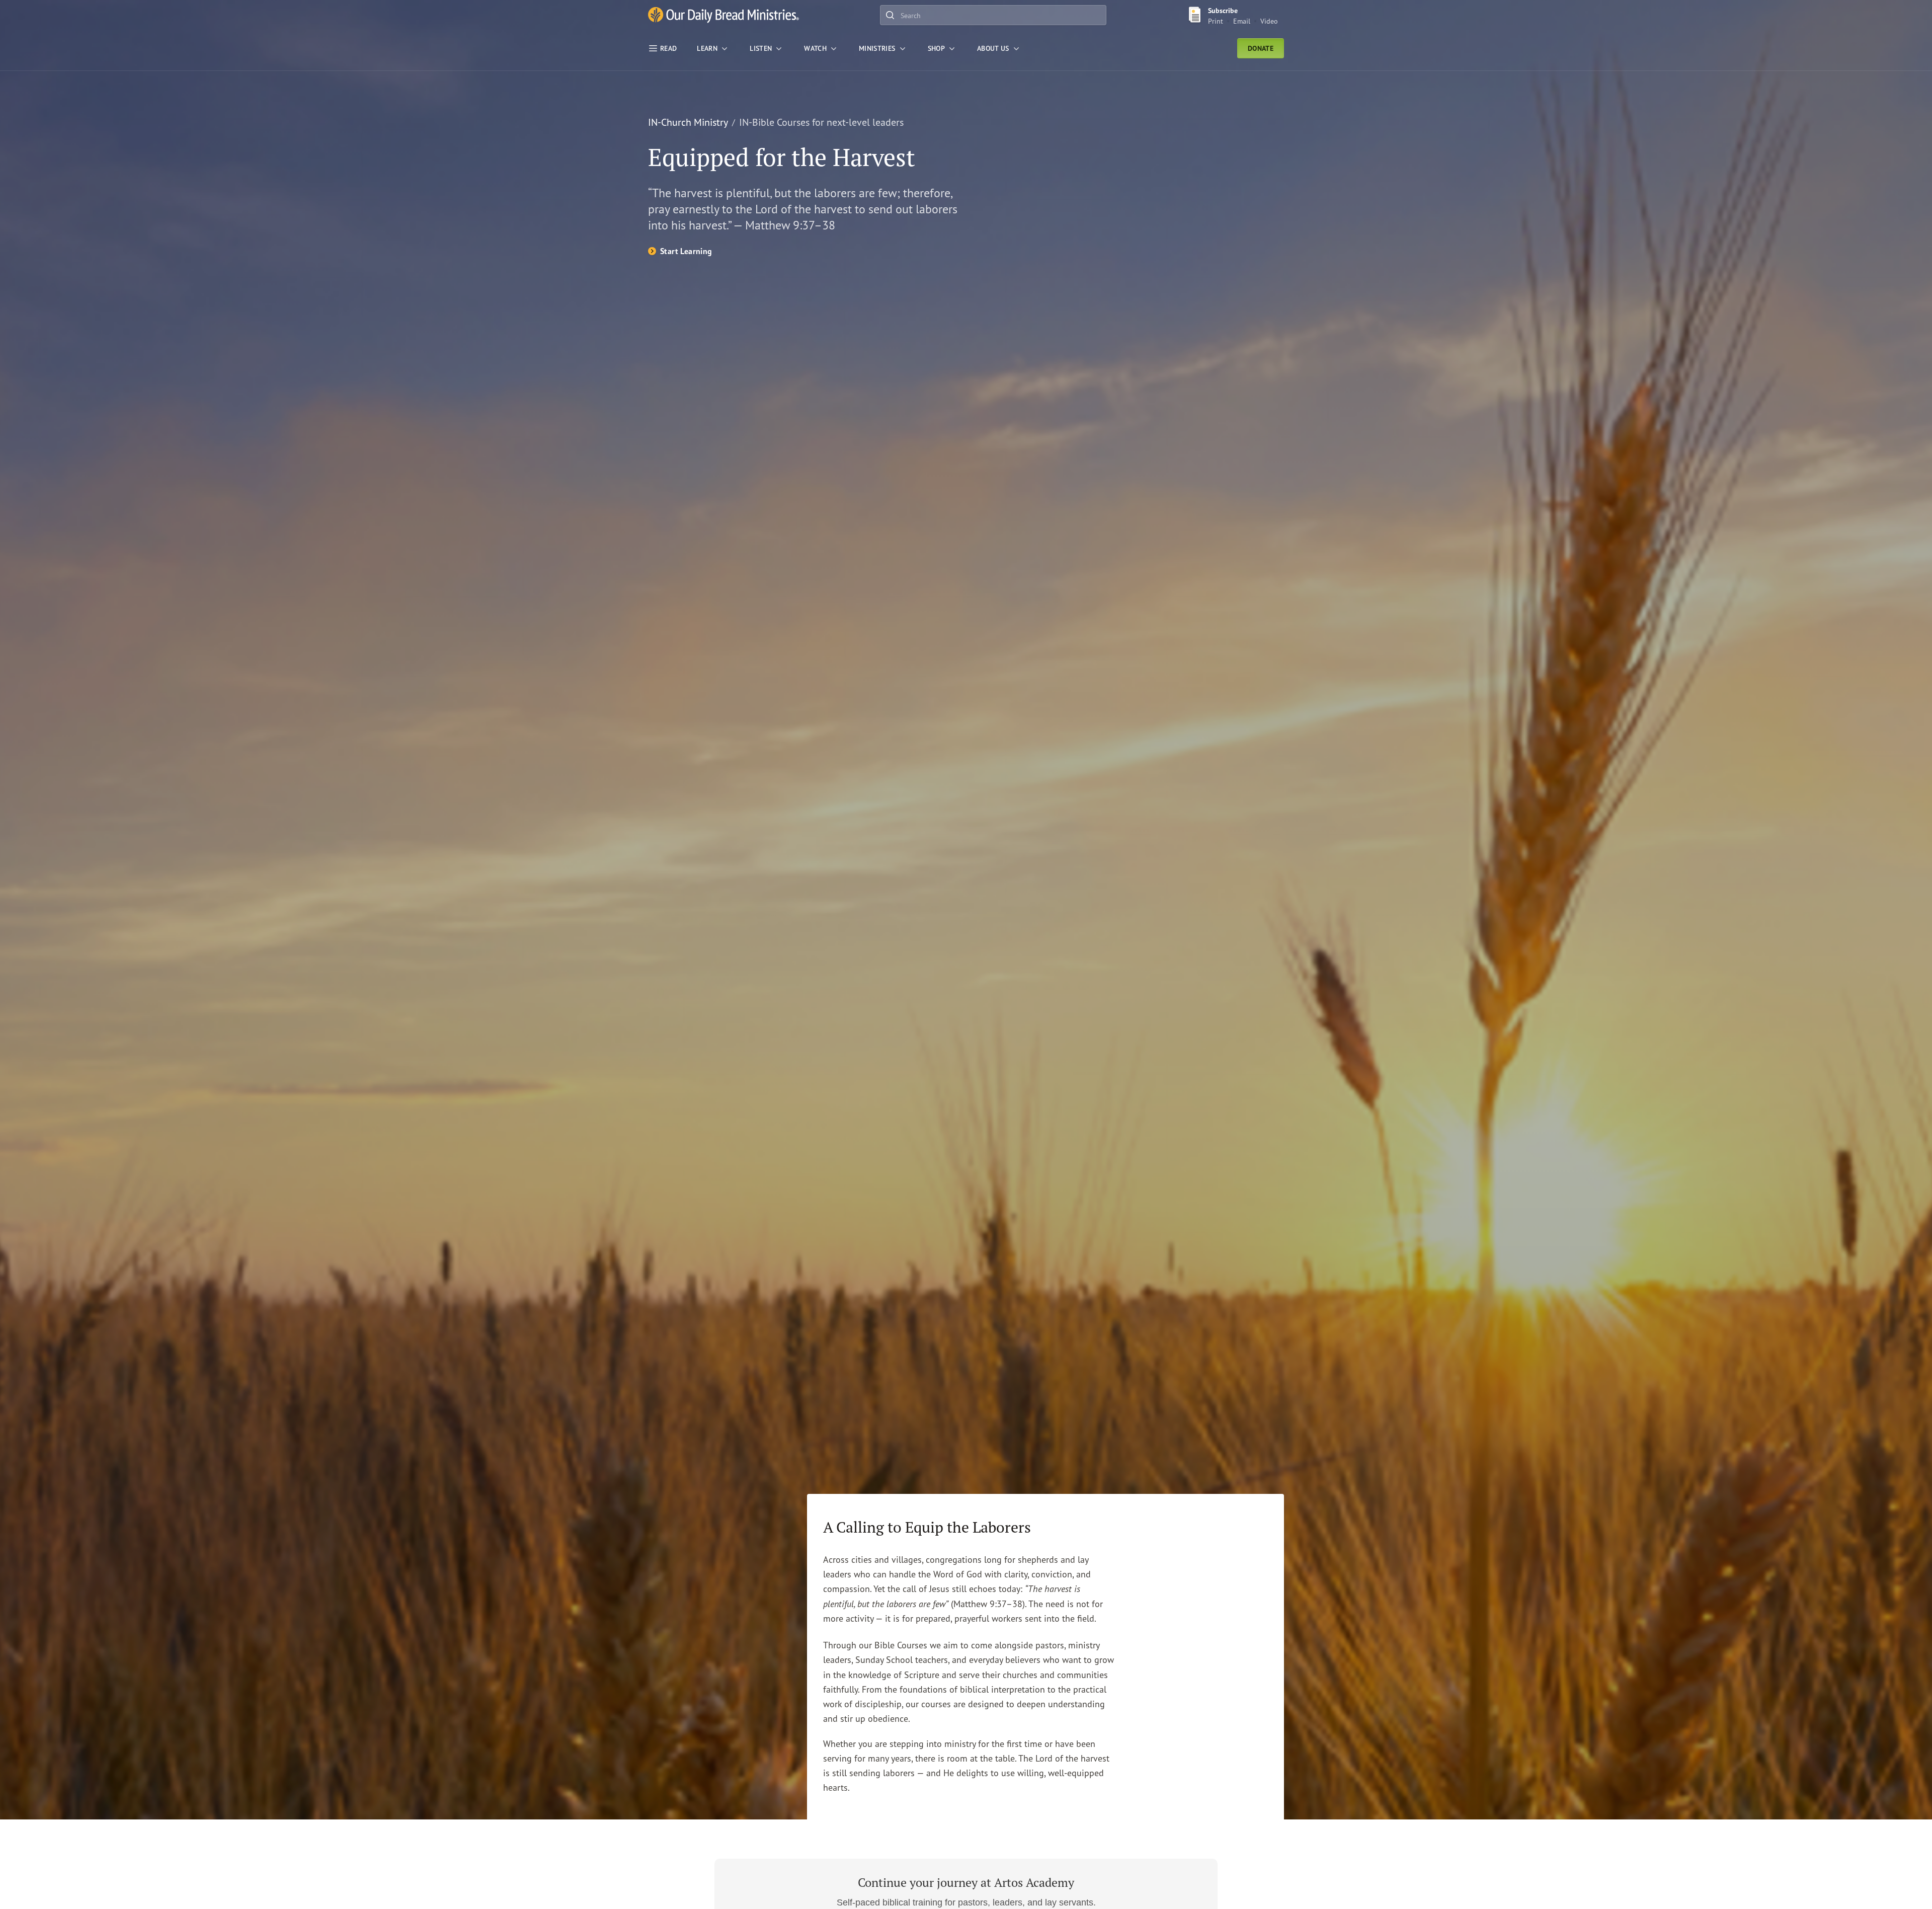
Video (1269, 21)
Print (1216, 21)
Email (1242, 21)
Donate (1261, 48)
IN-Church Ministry (688, 122)
